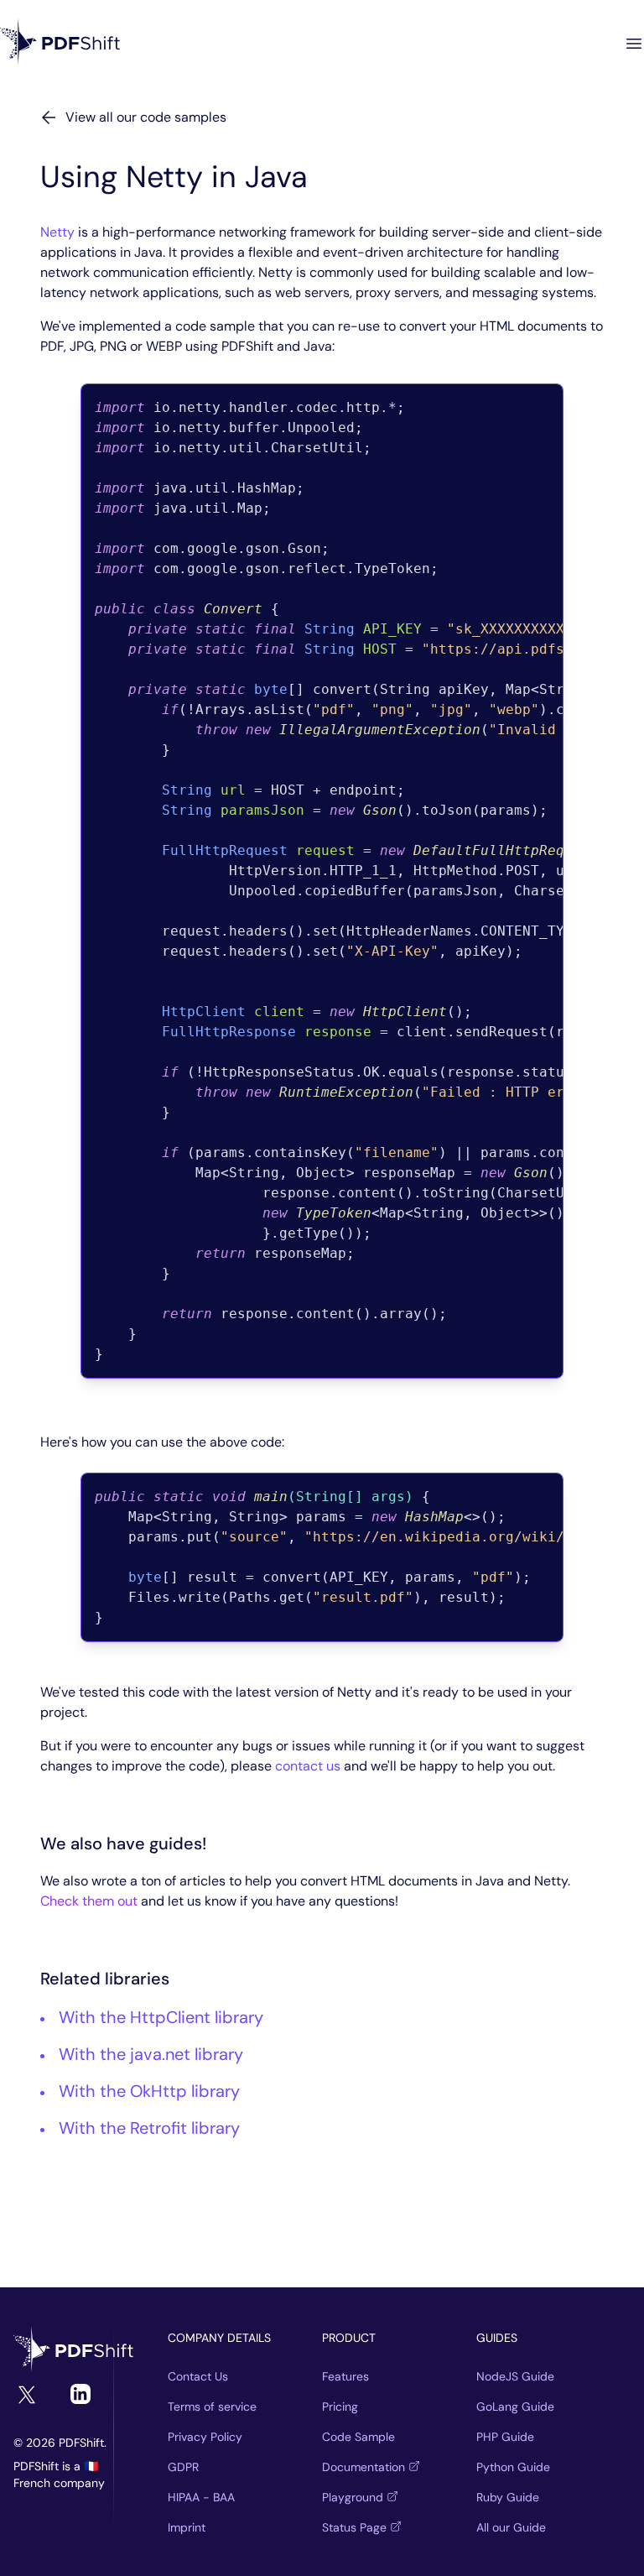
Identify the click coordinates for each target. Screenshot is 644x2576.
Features (345, 2376)
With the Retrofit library (149, 2128)
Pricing (340, 2407)
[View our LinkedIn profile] (80, 2394)
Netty (57, 232)
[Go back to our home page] (60, 43)
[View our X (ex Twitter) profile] (27, 2395)
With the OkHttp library (149, 2091)
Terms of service (212, 2407)
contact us (308, 1766)
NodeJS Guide (515, 2376)
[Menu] (634, 44)
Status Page (354, 2527)
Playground (353, 2497)
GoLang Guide (515, 2407)
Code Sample (358, 2437)
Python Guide (513, 2467)
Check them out (89, 1901)
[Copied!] (580, 407)
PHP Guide (505, 2437)
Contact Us (198, 2376)
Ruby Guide (508, 2497)
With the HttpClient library (161, 2017)
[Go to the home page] (74, 2351)
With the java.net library (151, 2054)
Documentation (364, 2467)
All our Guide (511, 2527)
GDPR (183, 2467)
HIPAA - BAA (201, 2497)
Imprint (187, 2527)
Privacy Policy (205, 2437)
